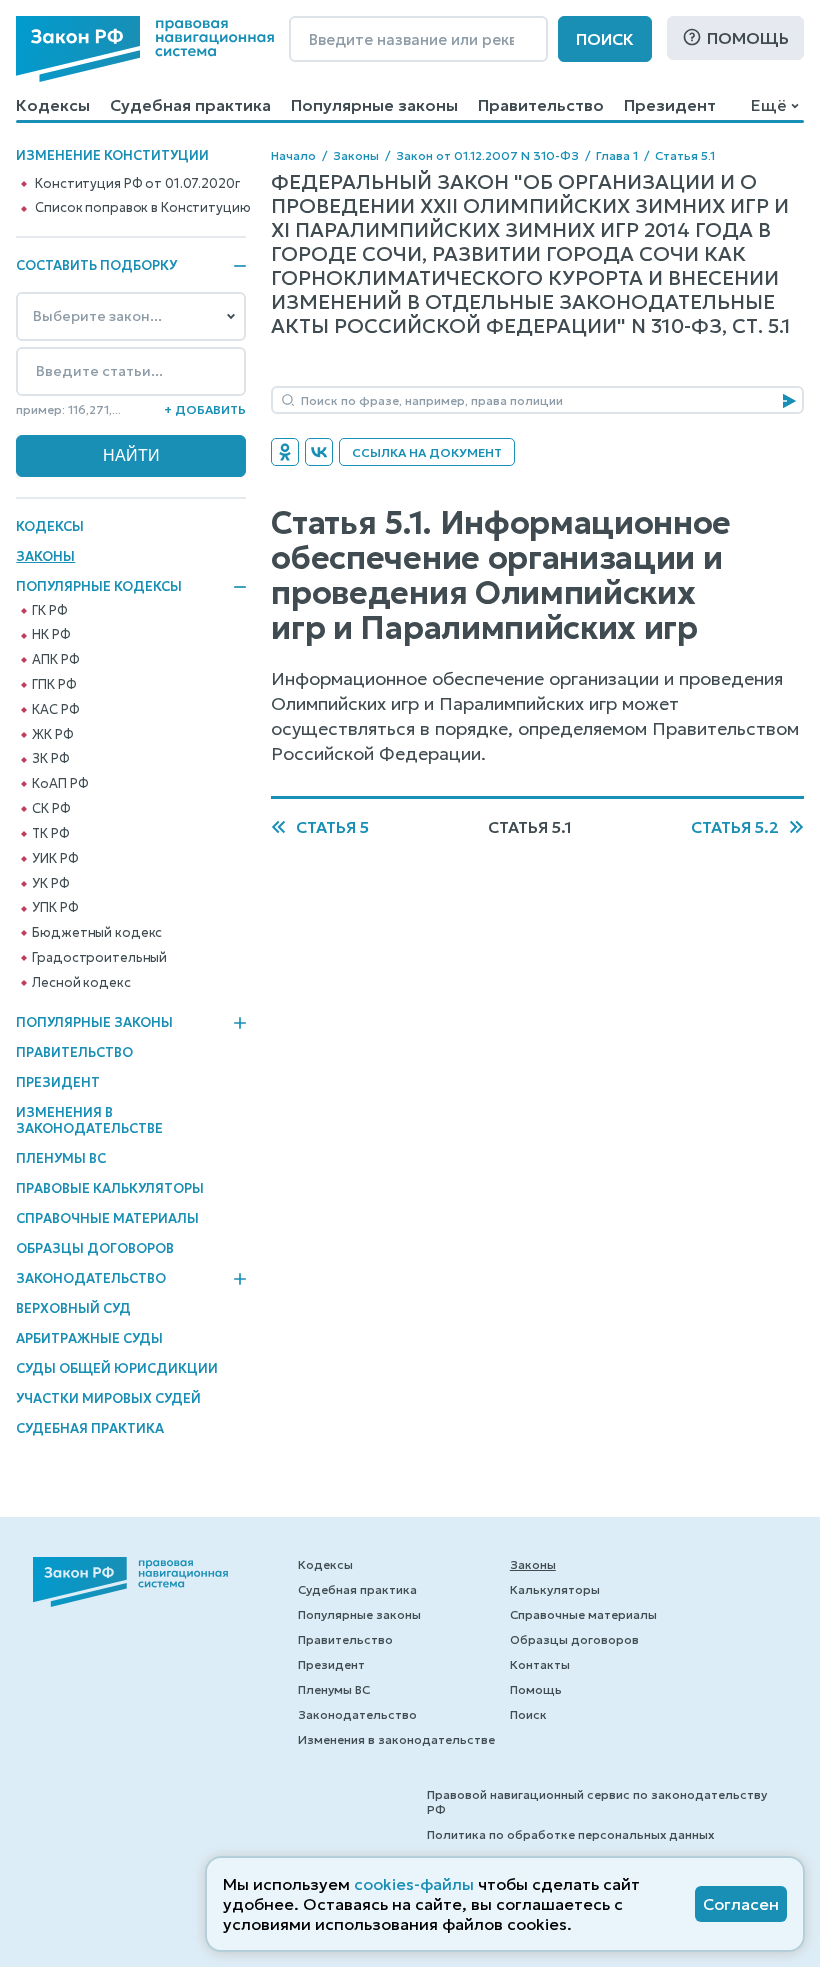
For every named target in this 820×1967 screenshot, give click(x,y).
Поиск (605, 39)
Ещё (768, 105)
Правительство (541, 105)
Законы (45, 556)
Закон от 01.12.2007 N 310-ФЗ (487, 155)
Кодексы (53, 105)
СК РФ (51, 809)
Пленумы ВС (61, 1158)
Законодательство (91, 1279)
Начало (293, 155)
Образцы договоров (95, 1248)
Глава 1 (617, 155)
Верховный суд (73, 1308)
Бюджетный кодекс (97, 933)
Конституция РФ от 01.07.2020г (137, 184)
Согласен (741, 1904)
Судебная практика (190, 105)
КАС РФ (55, 710)
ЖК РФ (52, 735)
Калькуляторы (555, 1589)
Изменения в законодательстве (89, 1120)
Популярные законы (374, 105)
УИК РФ (55, 859)
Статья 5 (332, 827)
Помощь (748, 38)
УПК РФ (55, 908)
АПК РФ (55, 660)
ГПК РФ (54, 685)
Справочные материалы (107, 1218)
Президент (670, 105)
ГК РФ (49, 611)
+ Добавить (205, 409)
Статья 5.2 (735, 827)
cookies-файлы (414, 1884)
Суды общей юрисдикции (117, 1368)
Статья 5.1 (685, 155)
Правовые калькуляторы (110, 1188)
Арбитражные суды (89, 1338)
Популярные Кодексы (99, 587)
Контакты (540, 1664)
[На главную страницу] (145, 49)
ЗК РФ (50, 759)
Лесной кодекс (81, 983)
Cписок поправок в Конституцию (142, 208)
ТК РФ (50, 834)
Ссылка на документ (427, 452)
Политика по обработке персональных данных (570, 1834)
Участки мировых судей (108, 1398)
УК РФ (50, 884)
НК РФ (51, 635)
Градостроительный (99, 958)
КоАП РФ (60, 784)
